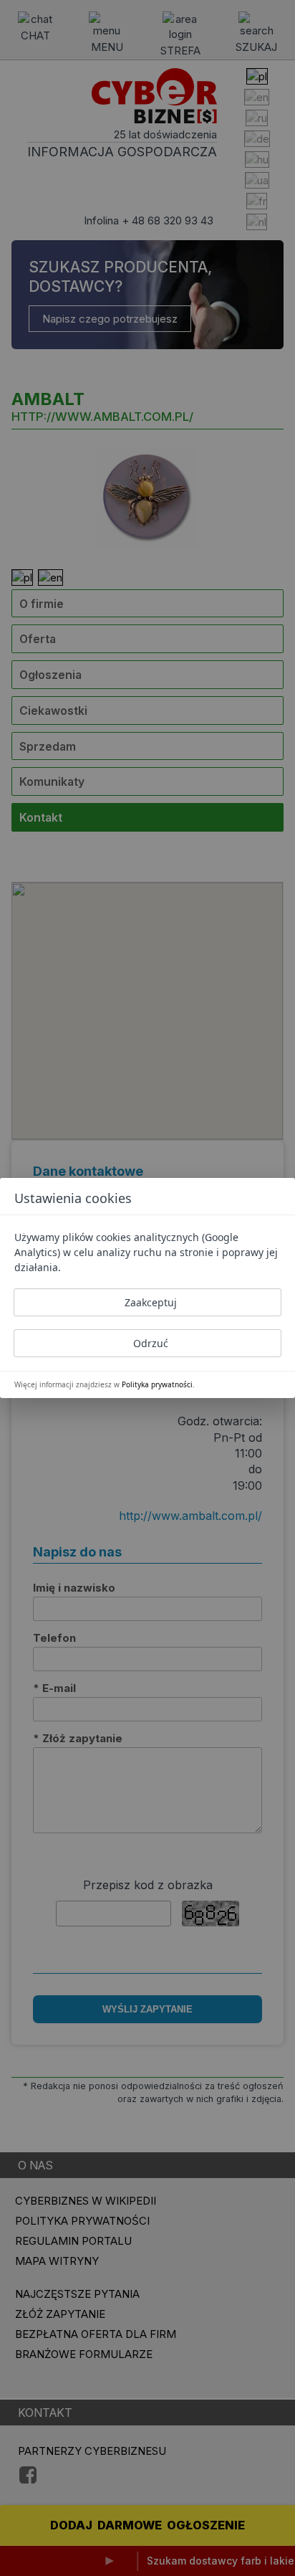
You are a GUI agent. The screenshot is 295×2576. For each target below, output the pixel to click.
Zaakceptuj (151, 1302)
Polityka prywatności (157, 1384)
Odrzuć (151, 1343)
